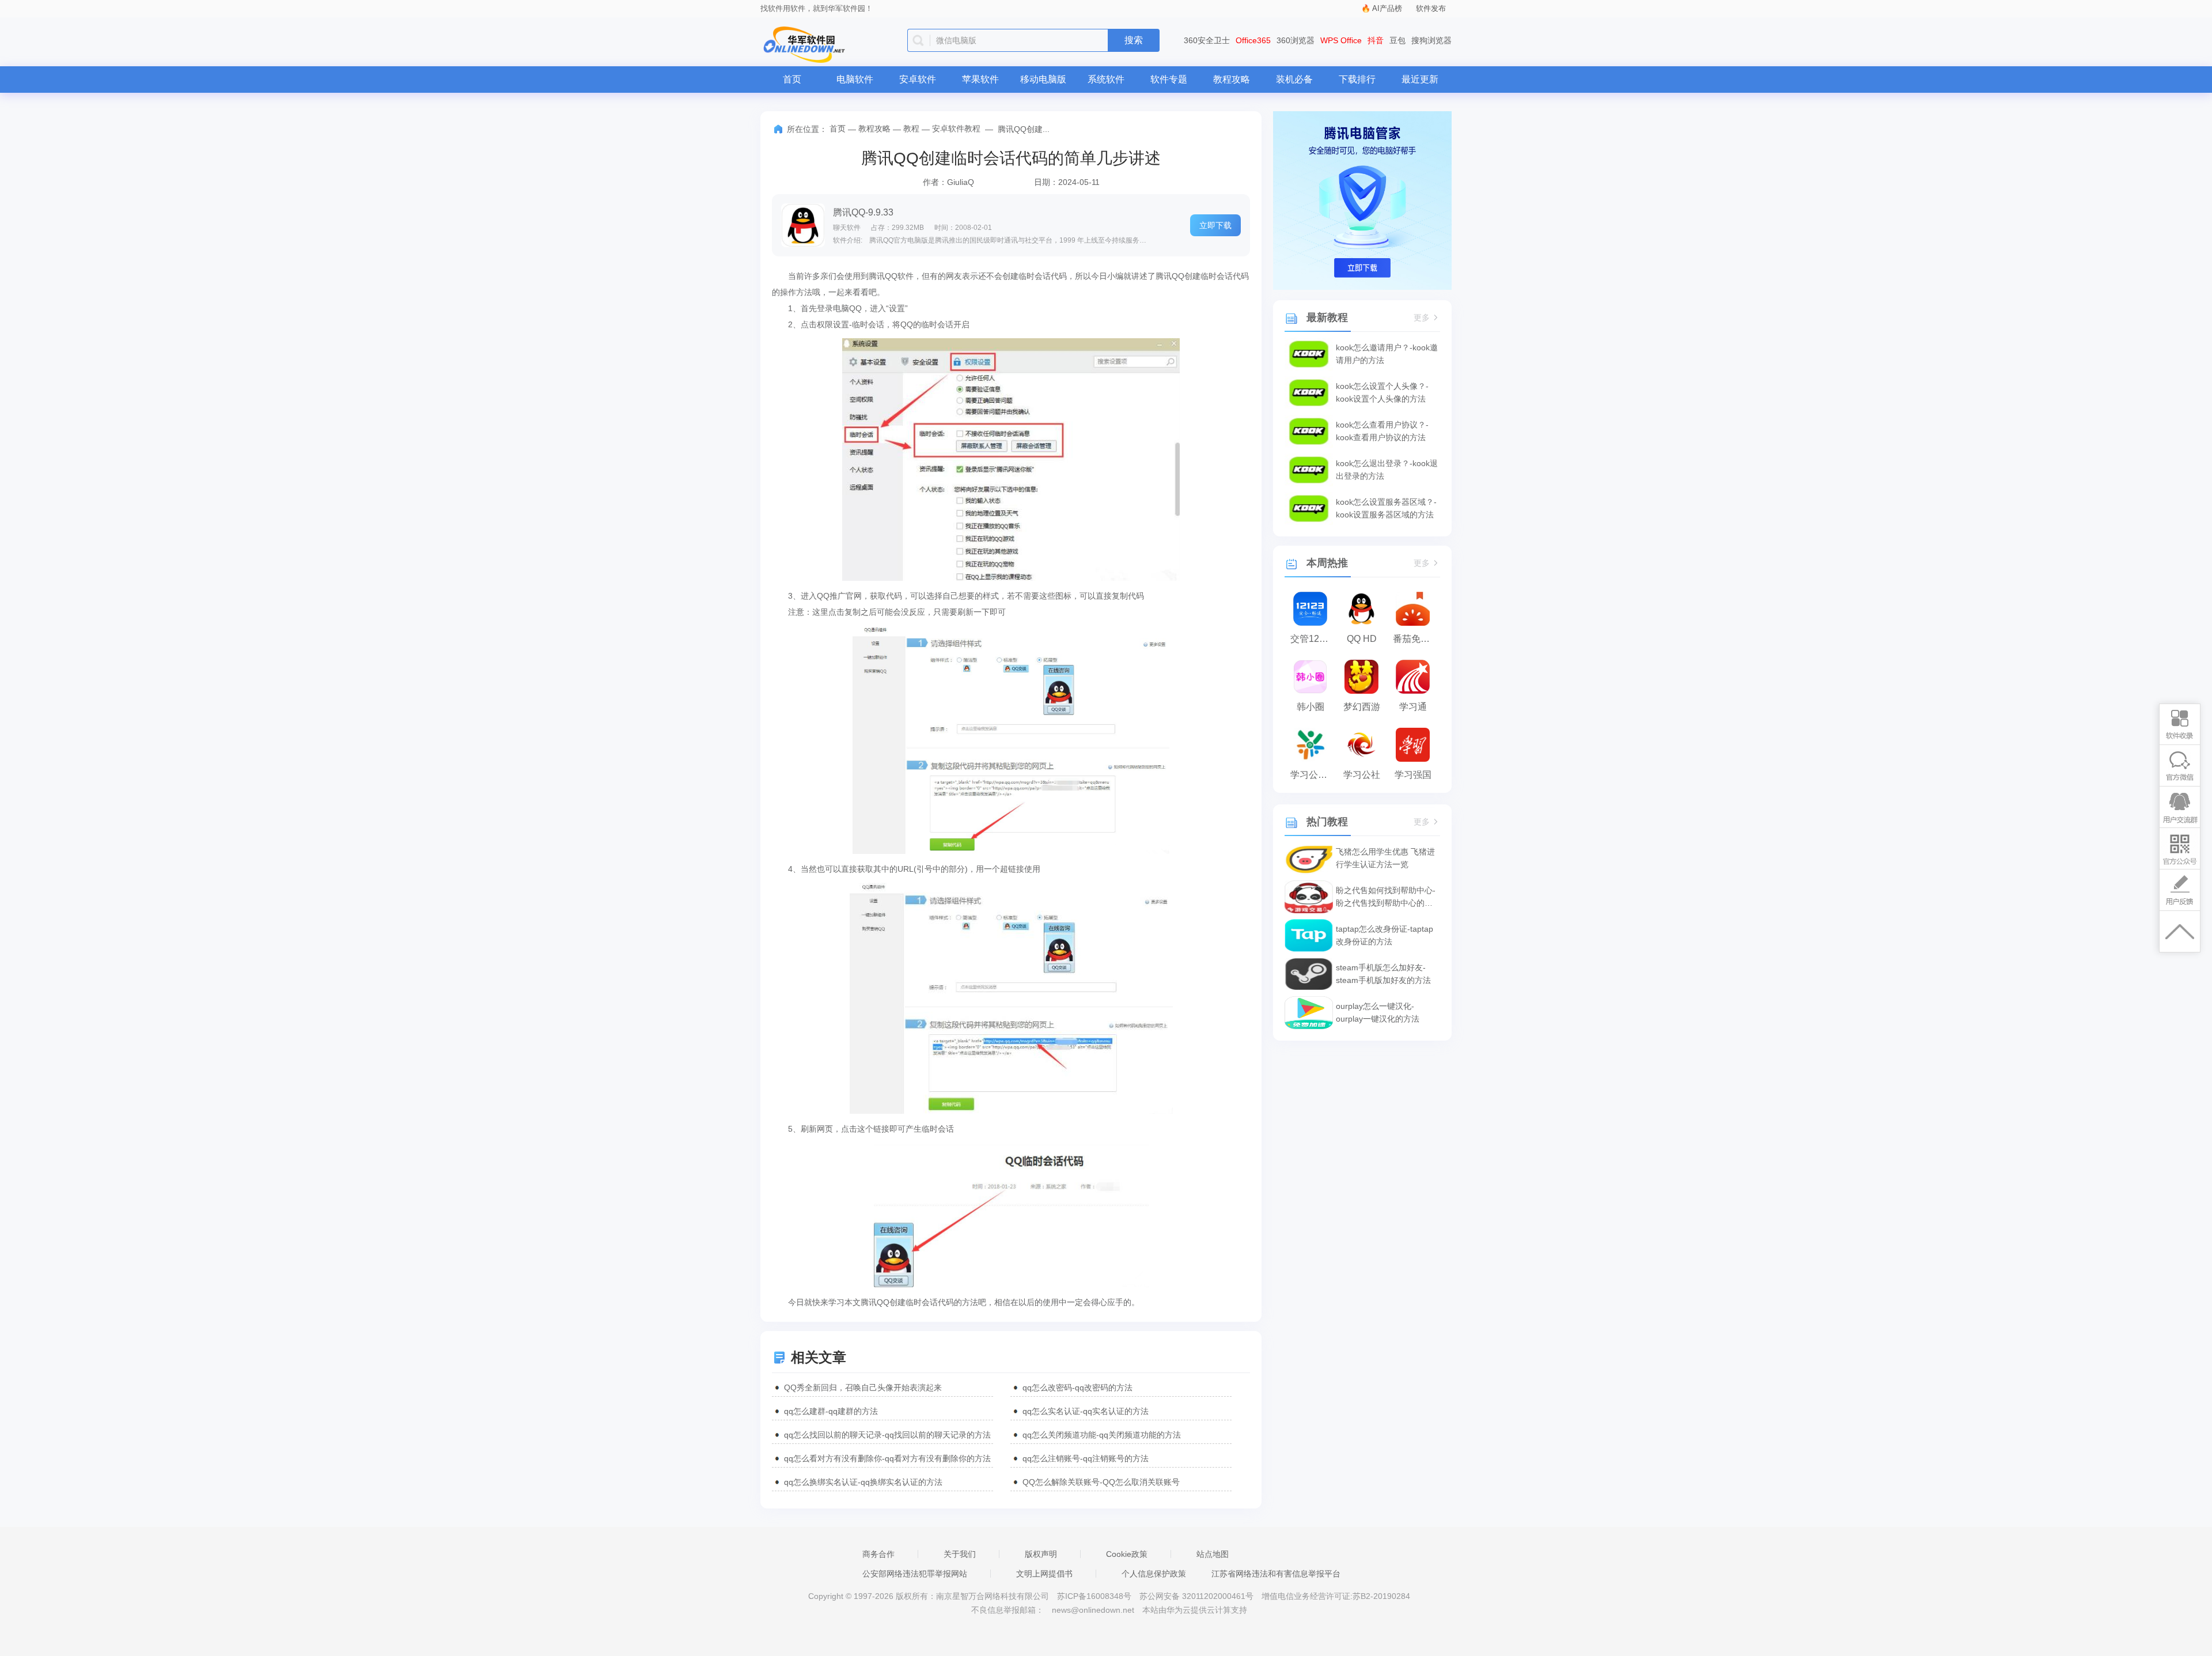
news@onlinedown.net (1093, 1610)
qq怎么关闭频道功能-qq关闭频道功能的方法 (1102, 1435)
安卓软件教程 (956, 128)
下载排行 (1357, 79)
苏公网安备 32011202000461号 (1198, 1596)
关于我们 (960, 1554)
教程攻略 (1232, 79)
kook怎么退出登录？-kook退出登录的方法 (1387, 470)
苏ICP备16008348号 (1094, 1596)
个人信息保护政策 (1154, 1574)
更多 (1422, 318)
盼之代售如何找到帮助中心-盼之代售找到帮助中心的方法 (1386, 897)
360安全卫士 (1207, 40)
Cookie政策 (1127, 1554)
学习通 (1413, 707)
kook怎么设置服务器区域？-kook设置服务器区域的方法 (1386, 508)
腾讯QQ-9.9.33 (863, 212)
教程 (911, 128)
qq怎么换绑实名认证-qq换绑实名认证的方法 (863, 1482)
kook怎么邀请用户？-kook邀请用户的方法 (1387, 354)
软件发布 (1431, 8)
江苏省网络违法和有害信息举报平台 (1276, 1574)
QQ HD (1362, 639)
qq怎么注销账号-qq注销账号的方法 (1086, 1458)
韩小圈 (1310, 707)
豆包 (1397, 40)
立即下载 (1215, 225)
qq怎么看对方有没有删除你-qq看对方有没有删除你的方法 (887, 1458)
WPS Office (1341, 40)
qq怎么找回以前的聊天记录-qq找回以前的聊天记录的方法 (887, 1435)
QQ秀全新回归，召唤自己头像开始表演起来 (863, 1387)
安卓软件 (918, 79)
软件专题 (1169, 79)
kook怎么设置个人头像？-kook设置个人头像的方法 (1382, 392)
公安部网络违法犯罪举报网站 (915, 1574)
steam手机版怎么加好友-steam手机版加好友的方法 (1383, 974)
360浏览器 (1296, 40)
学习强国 (1413, 775)
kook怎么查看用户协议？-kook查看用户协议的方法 (1382, 431)
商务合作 (878, 1554)
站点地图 (1213, 1554)
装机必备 (1294, 79)
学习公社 (1362, 775)
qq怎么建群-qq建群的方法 (831, 1411)
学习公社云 (1313, 775)
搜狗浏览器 (1431, 40)
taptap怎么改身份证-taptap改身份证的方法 (1385, 935)
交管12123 (1313, 639)
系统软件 (1106, 79)
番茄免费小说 (1416, 639)
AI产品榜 (1387, 8)
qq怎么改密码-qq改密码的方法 (1077, 1387)
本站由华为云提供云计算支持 (1195, 1610)
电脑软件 (855, 79)
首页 (792, 79)
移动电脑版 (1043, 79)
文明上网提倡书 (1044, 1574)
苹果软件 (980, 79)
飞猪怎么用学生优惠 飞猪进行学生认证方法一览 (1385, 858)
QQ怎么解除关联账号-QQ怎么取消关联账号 (1101, 1482)
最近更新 (1420, 79)
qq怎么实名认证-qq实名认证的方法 (1086, 1411)
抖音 (1376, 40)
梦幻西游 (1362, 707)
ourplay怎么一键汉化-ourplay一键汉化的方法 (1378, 1012)
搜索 (1134, 40)
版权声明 (1041, 1554)
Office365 (1253, 40)
